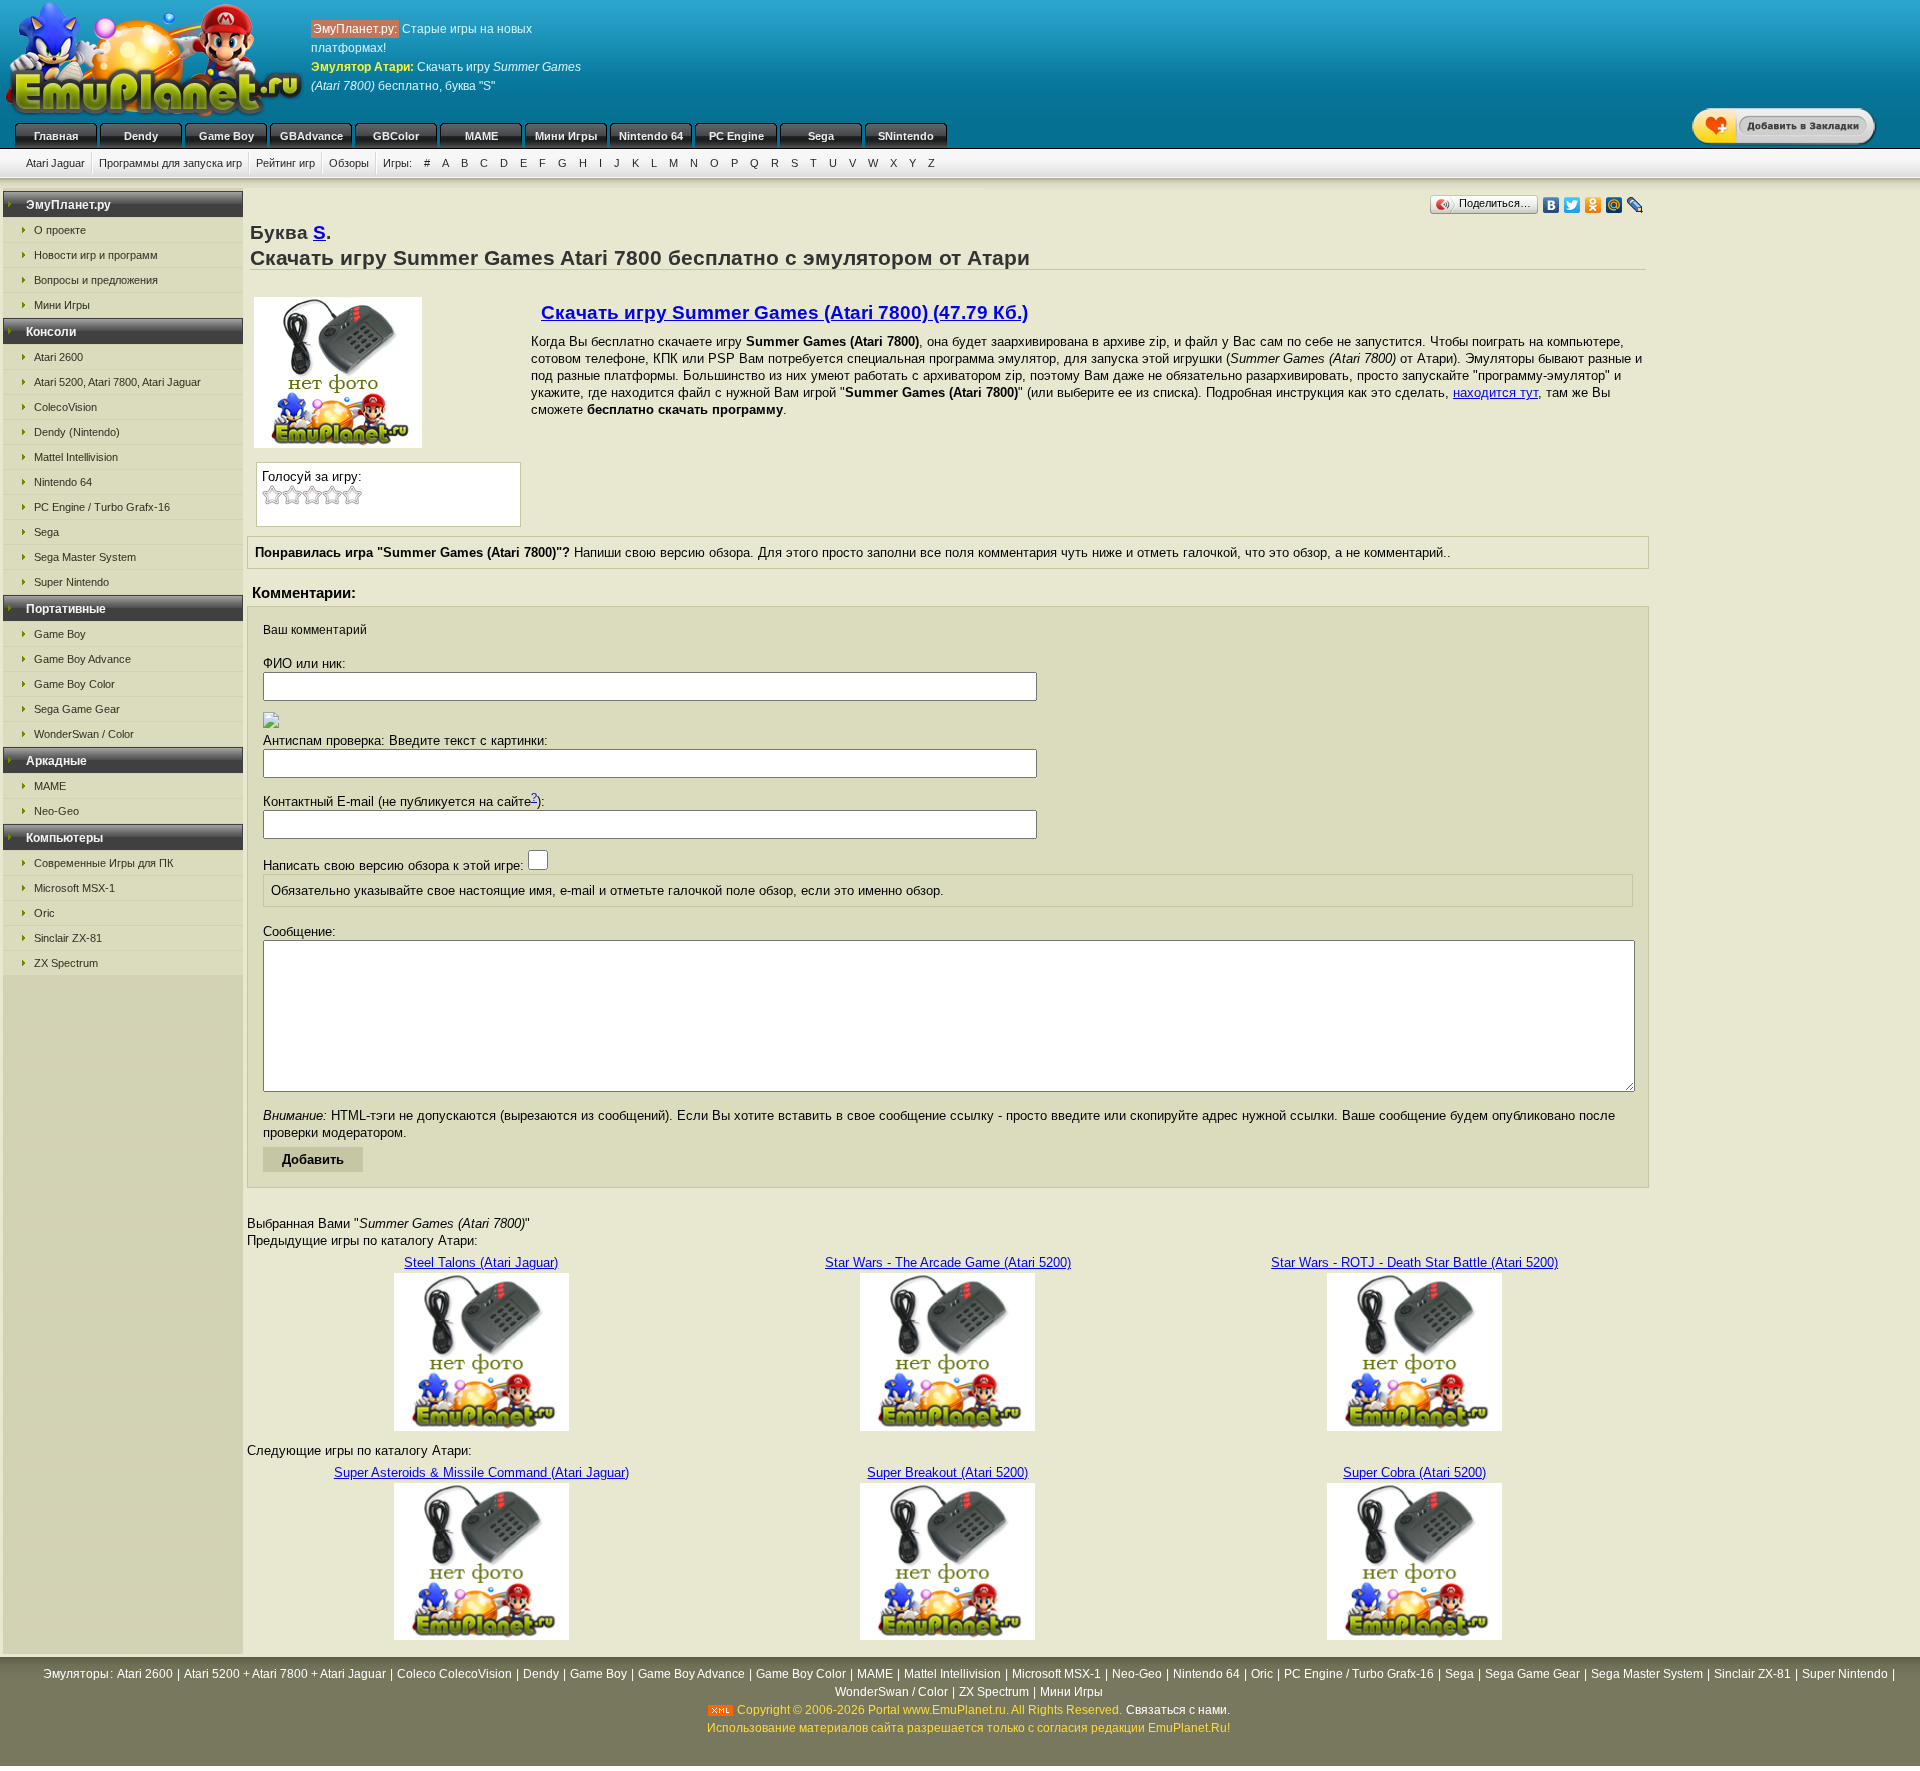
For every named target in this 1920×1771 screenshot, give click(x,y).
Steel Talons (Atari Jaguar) (481, 1262)
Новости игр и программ (96, 255)
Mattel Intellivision (76, 457)
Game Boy (226, 136)
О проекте (60, 230)
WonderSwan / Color (84, 734)
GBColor (396, 136)
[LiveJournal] (1635, 205)
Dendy (141, 136)
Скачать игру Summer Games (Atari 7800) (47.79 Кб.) (784, 312)
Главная (56, 136)
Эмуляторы (76, 1674)
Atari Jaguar (55, 163)
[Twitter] (1572, 205)
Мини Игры (566, 136)
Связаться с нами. (1178, 1710)
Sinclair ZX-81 (68, 938)
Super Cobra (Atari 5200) (1414, 1472)
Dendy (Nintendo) (77, 432)
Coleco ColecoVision (454, 1674)
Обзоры (349, 163)
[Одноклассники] (1593, 205)
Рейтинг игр (285, 163)
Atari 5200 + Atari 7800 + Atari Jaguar (285, 1674)
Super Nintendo (71, 582)
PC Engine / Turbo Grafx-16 (102, 507)
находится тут (1495, 392)
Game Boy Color (74, 684)
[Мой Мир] (1614, 205)
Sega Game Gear (77, 709)
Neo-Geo (56, 811)
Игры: (397, 163)
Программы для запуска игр (170, 163)
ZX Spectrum (66, 963)
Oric (44, 913)
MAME (481, 136)
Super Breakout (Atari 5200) (947, 1472)
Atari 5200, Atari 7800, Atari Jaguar (117, 382)
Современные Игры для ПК (103, 863)
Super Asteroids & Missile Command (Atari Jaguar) (481, 1472)
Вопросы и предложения (96, 280)
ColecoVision (65, 407)
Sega (821, 136)
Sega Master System (85, 557)
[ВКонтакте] (1551, 205)
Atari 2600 (58, 357)
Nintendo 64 (651, 136)
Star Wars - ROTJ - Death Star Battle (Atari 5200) (1414, 1262)
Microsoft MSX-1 (74, 888)
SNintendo (906, 136)
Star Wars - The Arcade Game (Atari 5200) (948, 1262)
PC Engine (736, 136)
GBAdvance (311, 136)
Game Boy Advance (82, 659)
